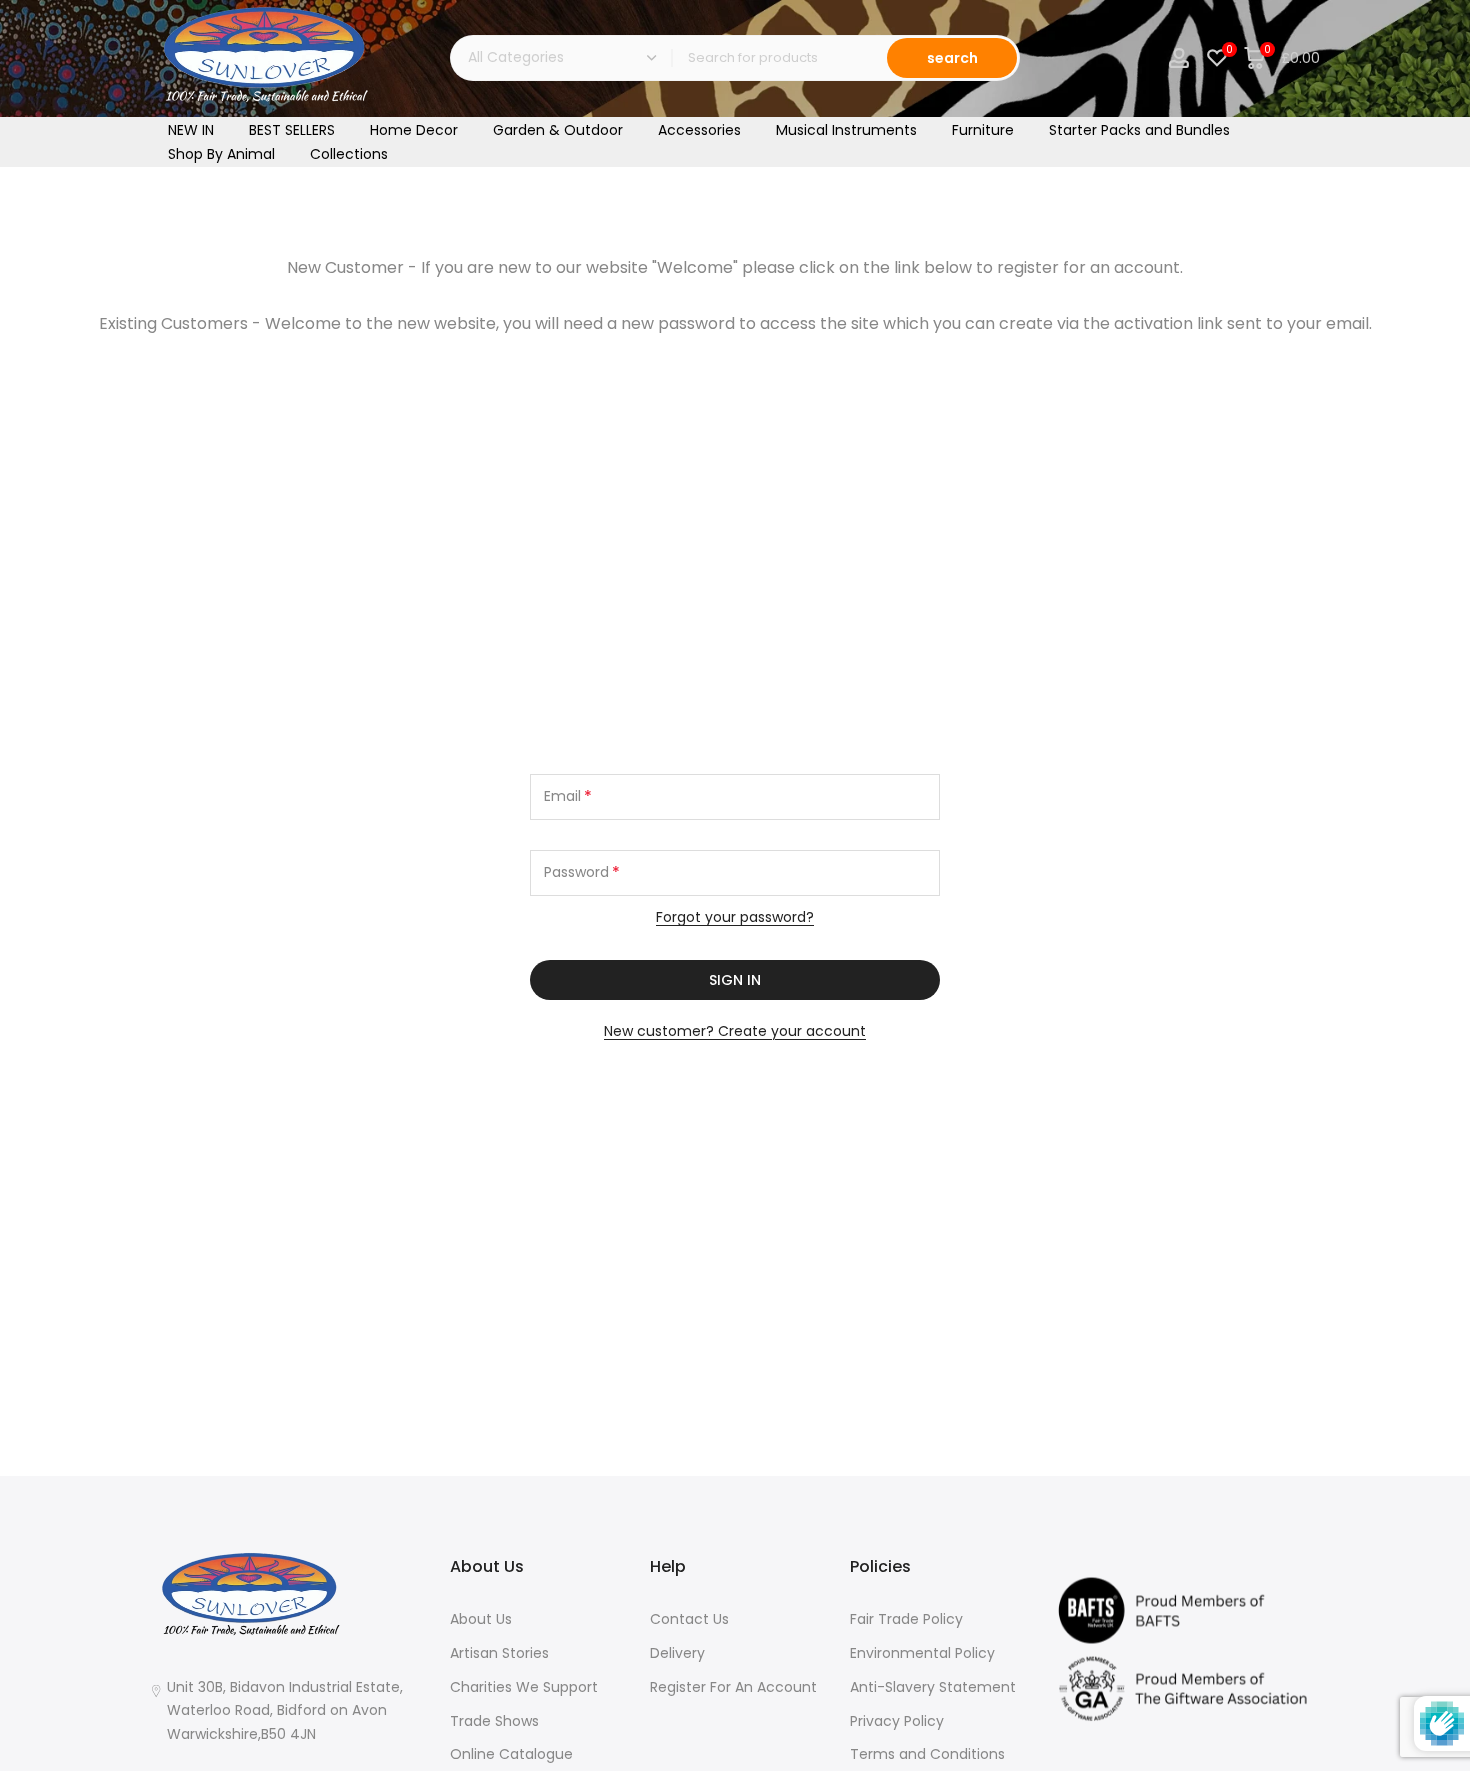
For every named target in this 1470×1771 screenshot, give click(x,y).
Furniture (983, 130)
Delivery (677, 1653)
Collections (349, 154)
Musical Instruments (846, 130)
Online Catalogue (511, 1754)
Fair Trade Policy (906, 1619)
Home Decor (414, 130)
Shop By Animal (221, 154)
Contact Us (689, 1619)
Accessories (699, 130)
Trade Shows (494, 1721)
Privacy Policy (897, 1721)
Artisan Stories (499, 1653)
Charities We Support (524, 1687)
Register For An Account (733, 1687)
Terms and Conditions (927, 1754)
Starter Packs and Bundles (1139, 130)
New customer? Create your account (735, 1031)
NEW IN (191, 130)
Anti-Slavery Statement (933, 1687)
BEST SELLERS (292, 130)
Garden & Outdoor (558, 130)
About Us (481, 1619)
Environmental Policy (922, 1653)
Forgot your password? (735, 917)
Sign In (735, 980)
